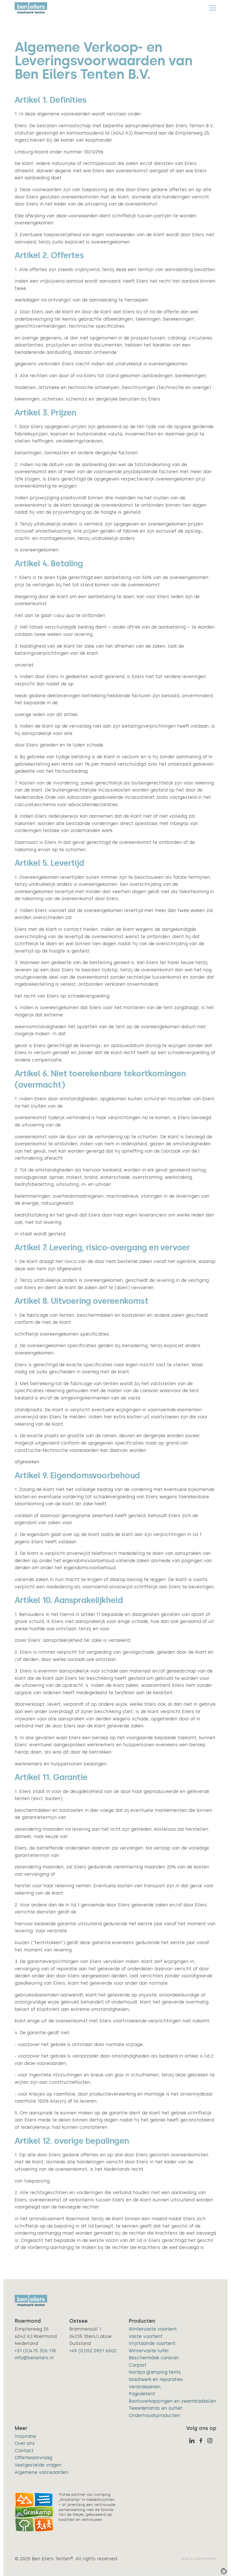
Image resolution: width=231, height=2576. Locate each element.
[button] (213, 8)
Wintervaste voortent (153, 2329)
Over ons (25, 2443)
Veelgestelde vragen (38, 2465)
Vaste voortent (146, 2336)
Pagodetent (142, 2394)
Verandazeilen (145, 2387)
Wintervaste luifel (149, 2351)
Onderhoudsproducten (154, 2415)
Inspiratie (25, 2436)
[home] (31, 8)
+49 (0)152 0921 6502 (93, 2351)
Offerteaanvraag (33, 2458)
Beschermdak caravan (154, 2358)
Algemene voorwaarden (42, 2472)
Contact (24, 2451)
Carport (138, 2365)
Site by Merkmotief (199, 2559)
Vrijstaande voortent (152, 2343)
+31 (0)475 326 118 (35, 2351)
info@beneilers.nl (34, 2358)
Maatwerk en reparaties (156, 2379)
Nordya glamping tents (155, 2372)
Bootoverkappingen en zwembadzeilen (173, 2401)
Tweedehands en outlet (156, 2408)
